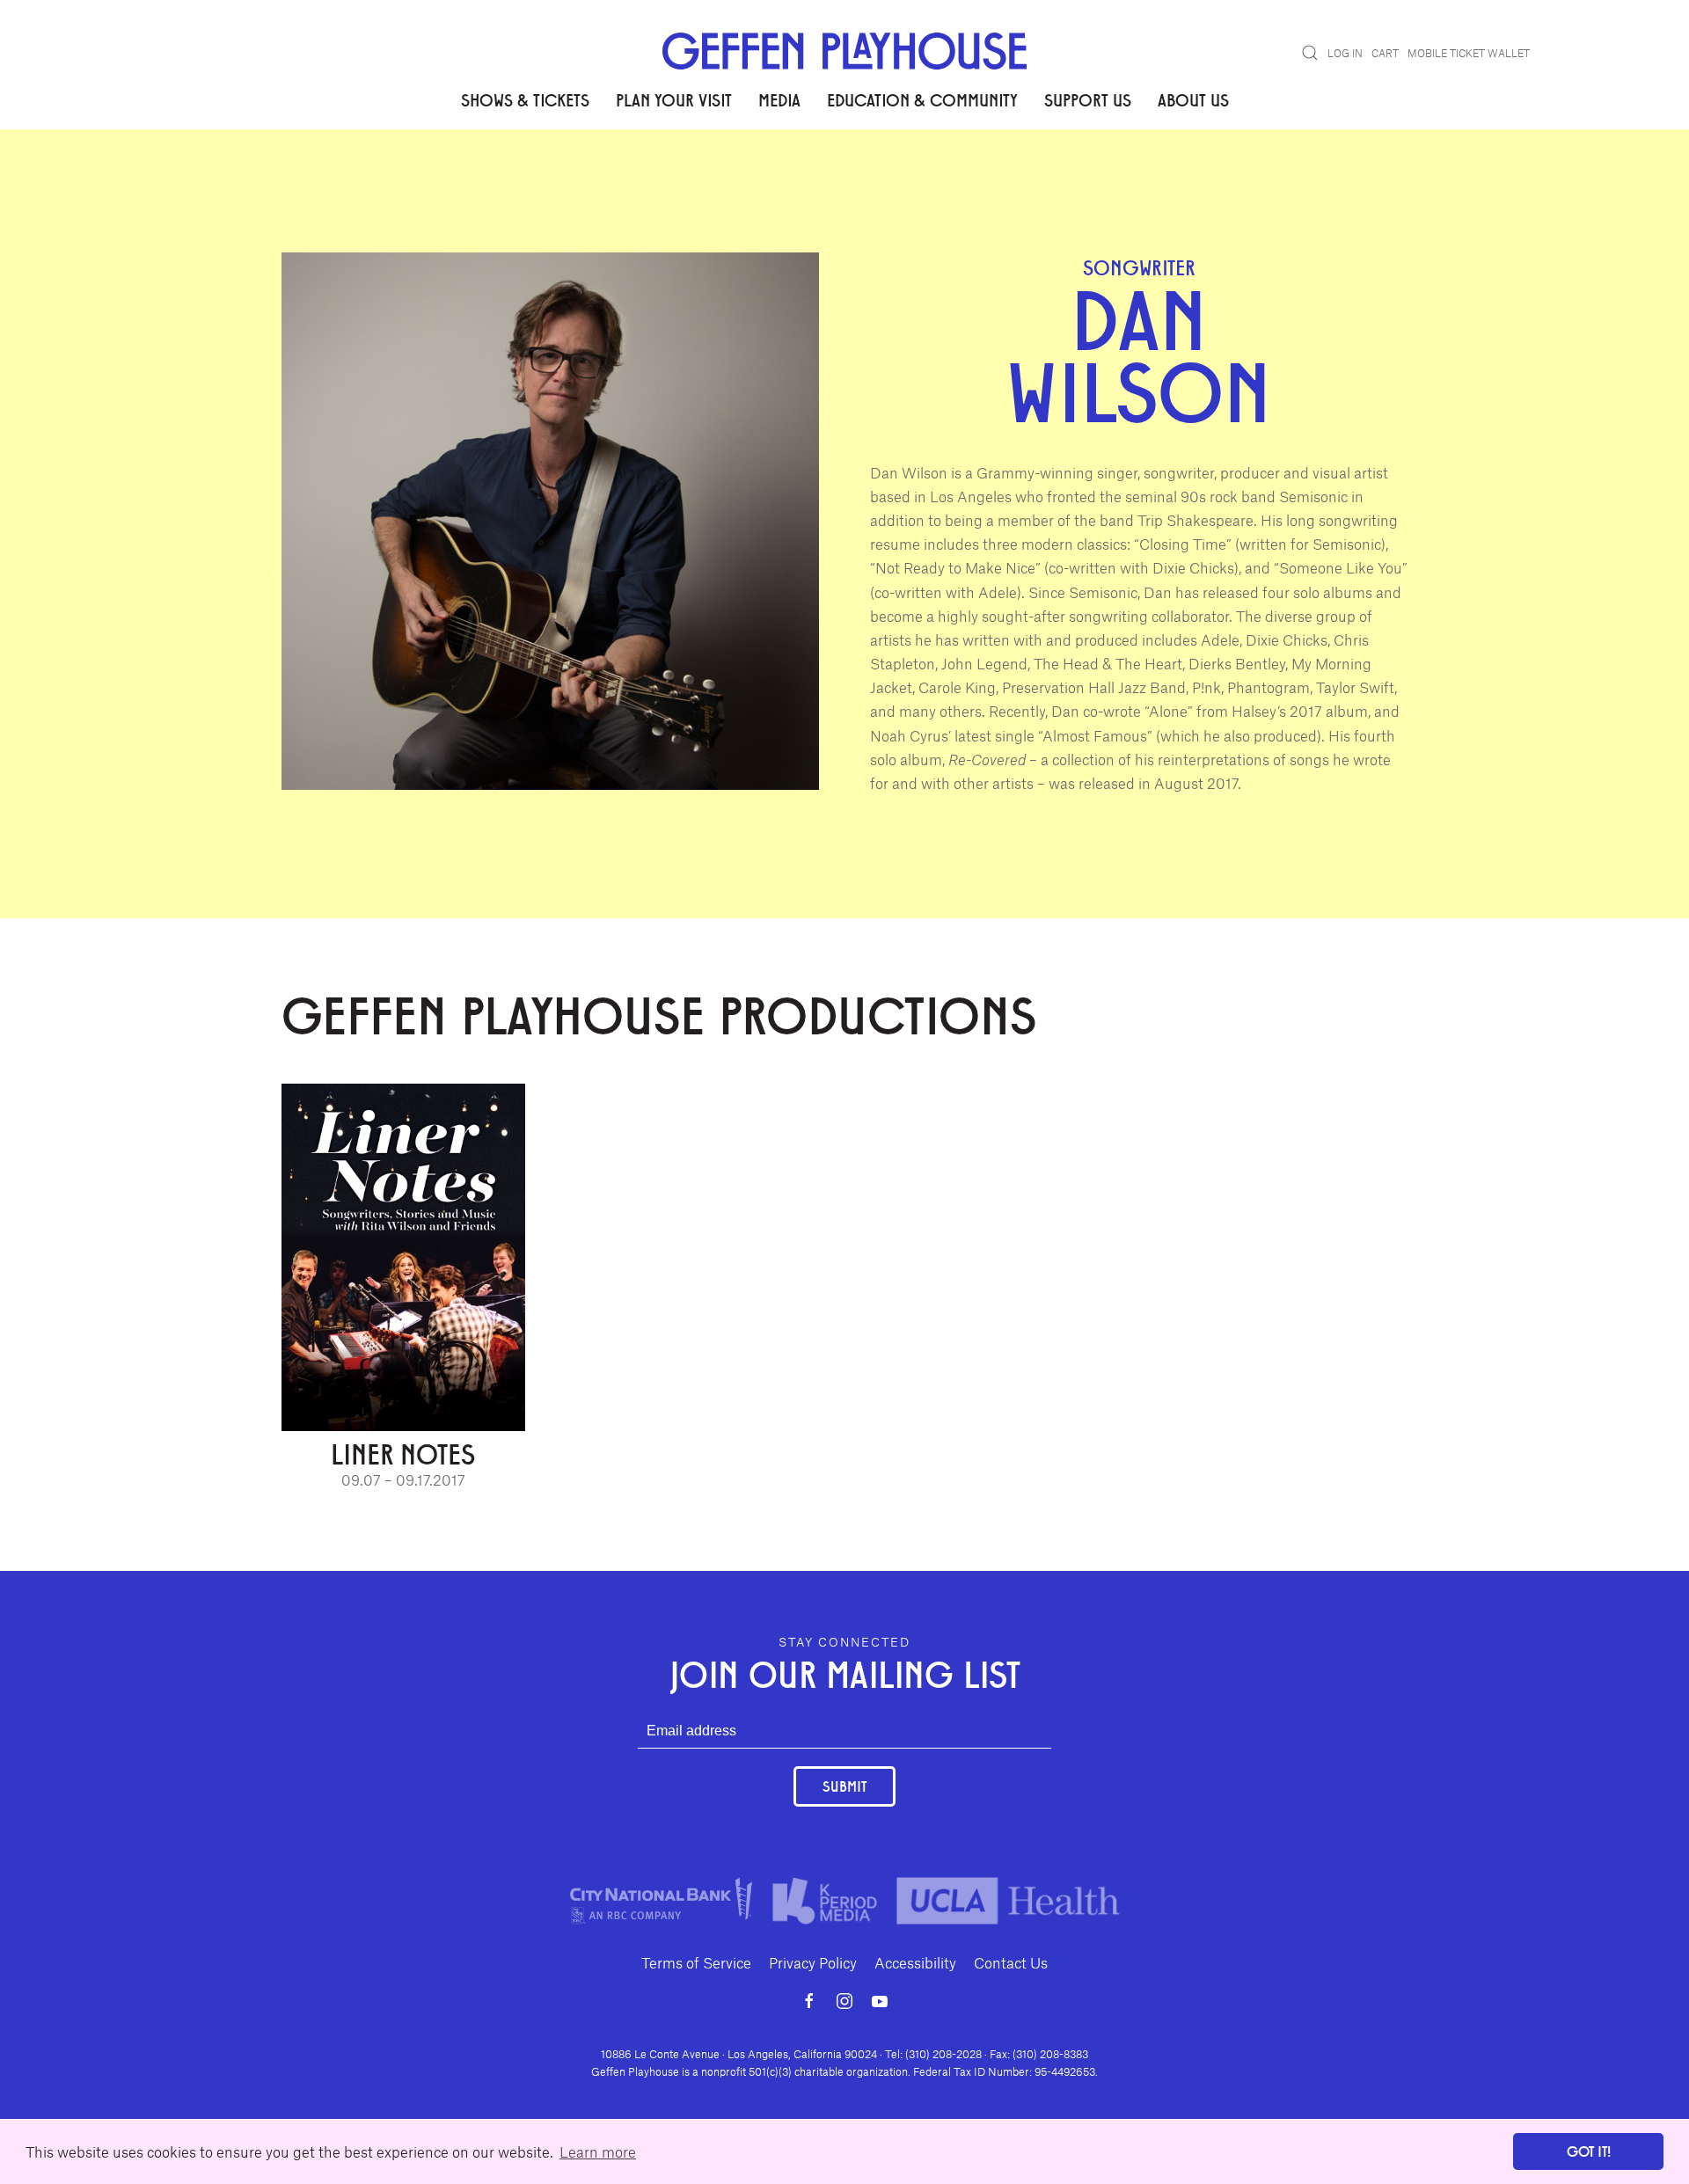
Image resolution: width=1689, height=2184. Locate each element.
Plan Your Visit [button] (674, 99)
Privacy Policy (813, 1962)
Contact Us (1011, 1962)
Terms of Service (696, 1962)
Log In (1345, 53)
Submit (844, 1786)
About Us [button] (1193, 99)
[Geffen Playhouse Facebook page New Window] (809, 2001)
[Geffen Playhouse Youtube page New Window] (880, 2001)
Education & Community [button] (922, 99)
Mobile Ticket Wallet (1469, 53)
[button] (1310, 53)
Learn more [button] (598, 2151)
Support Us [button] (1088, 99)
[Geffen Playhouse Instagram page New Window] (844, 2001)
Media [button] (779, 99)
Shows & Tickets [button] (525, 99)
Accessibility (915, 1962)
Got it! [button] (1589, 2151)
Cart (1385, 53)
